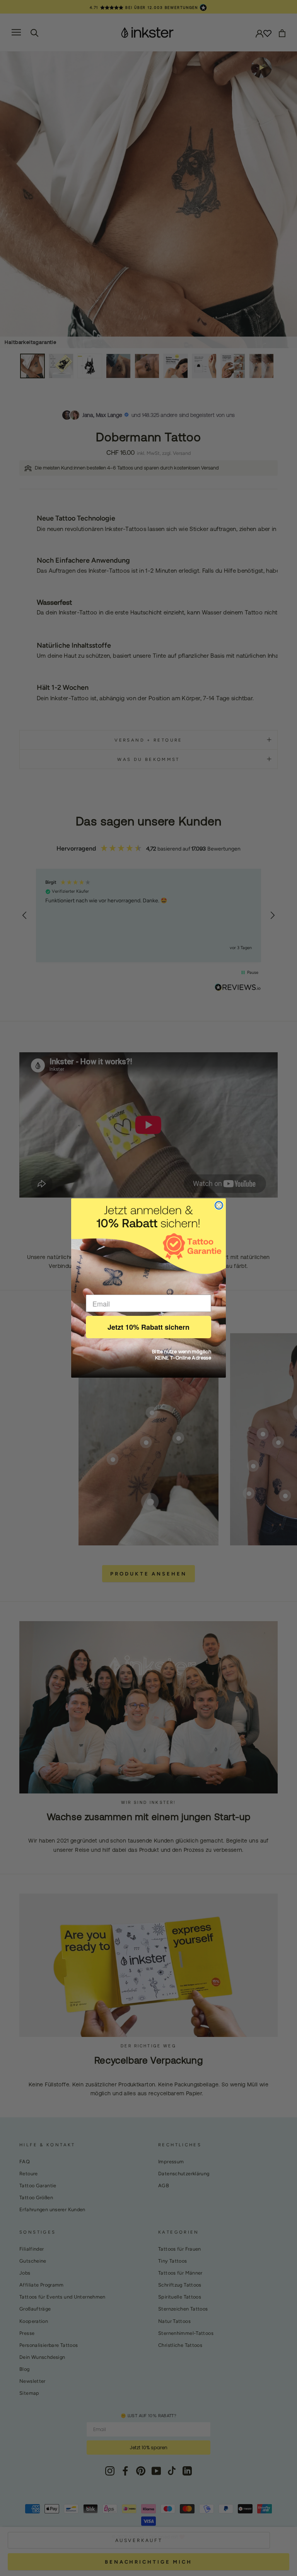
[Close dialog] (219, 1205)
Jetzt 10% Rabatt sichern (148, 1327)
